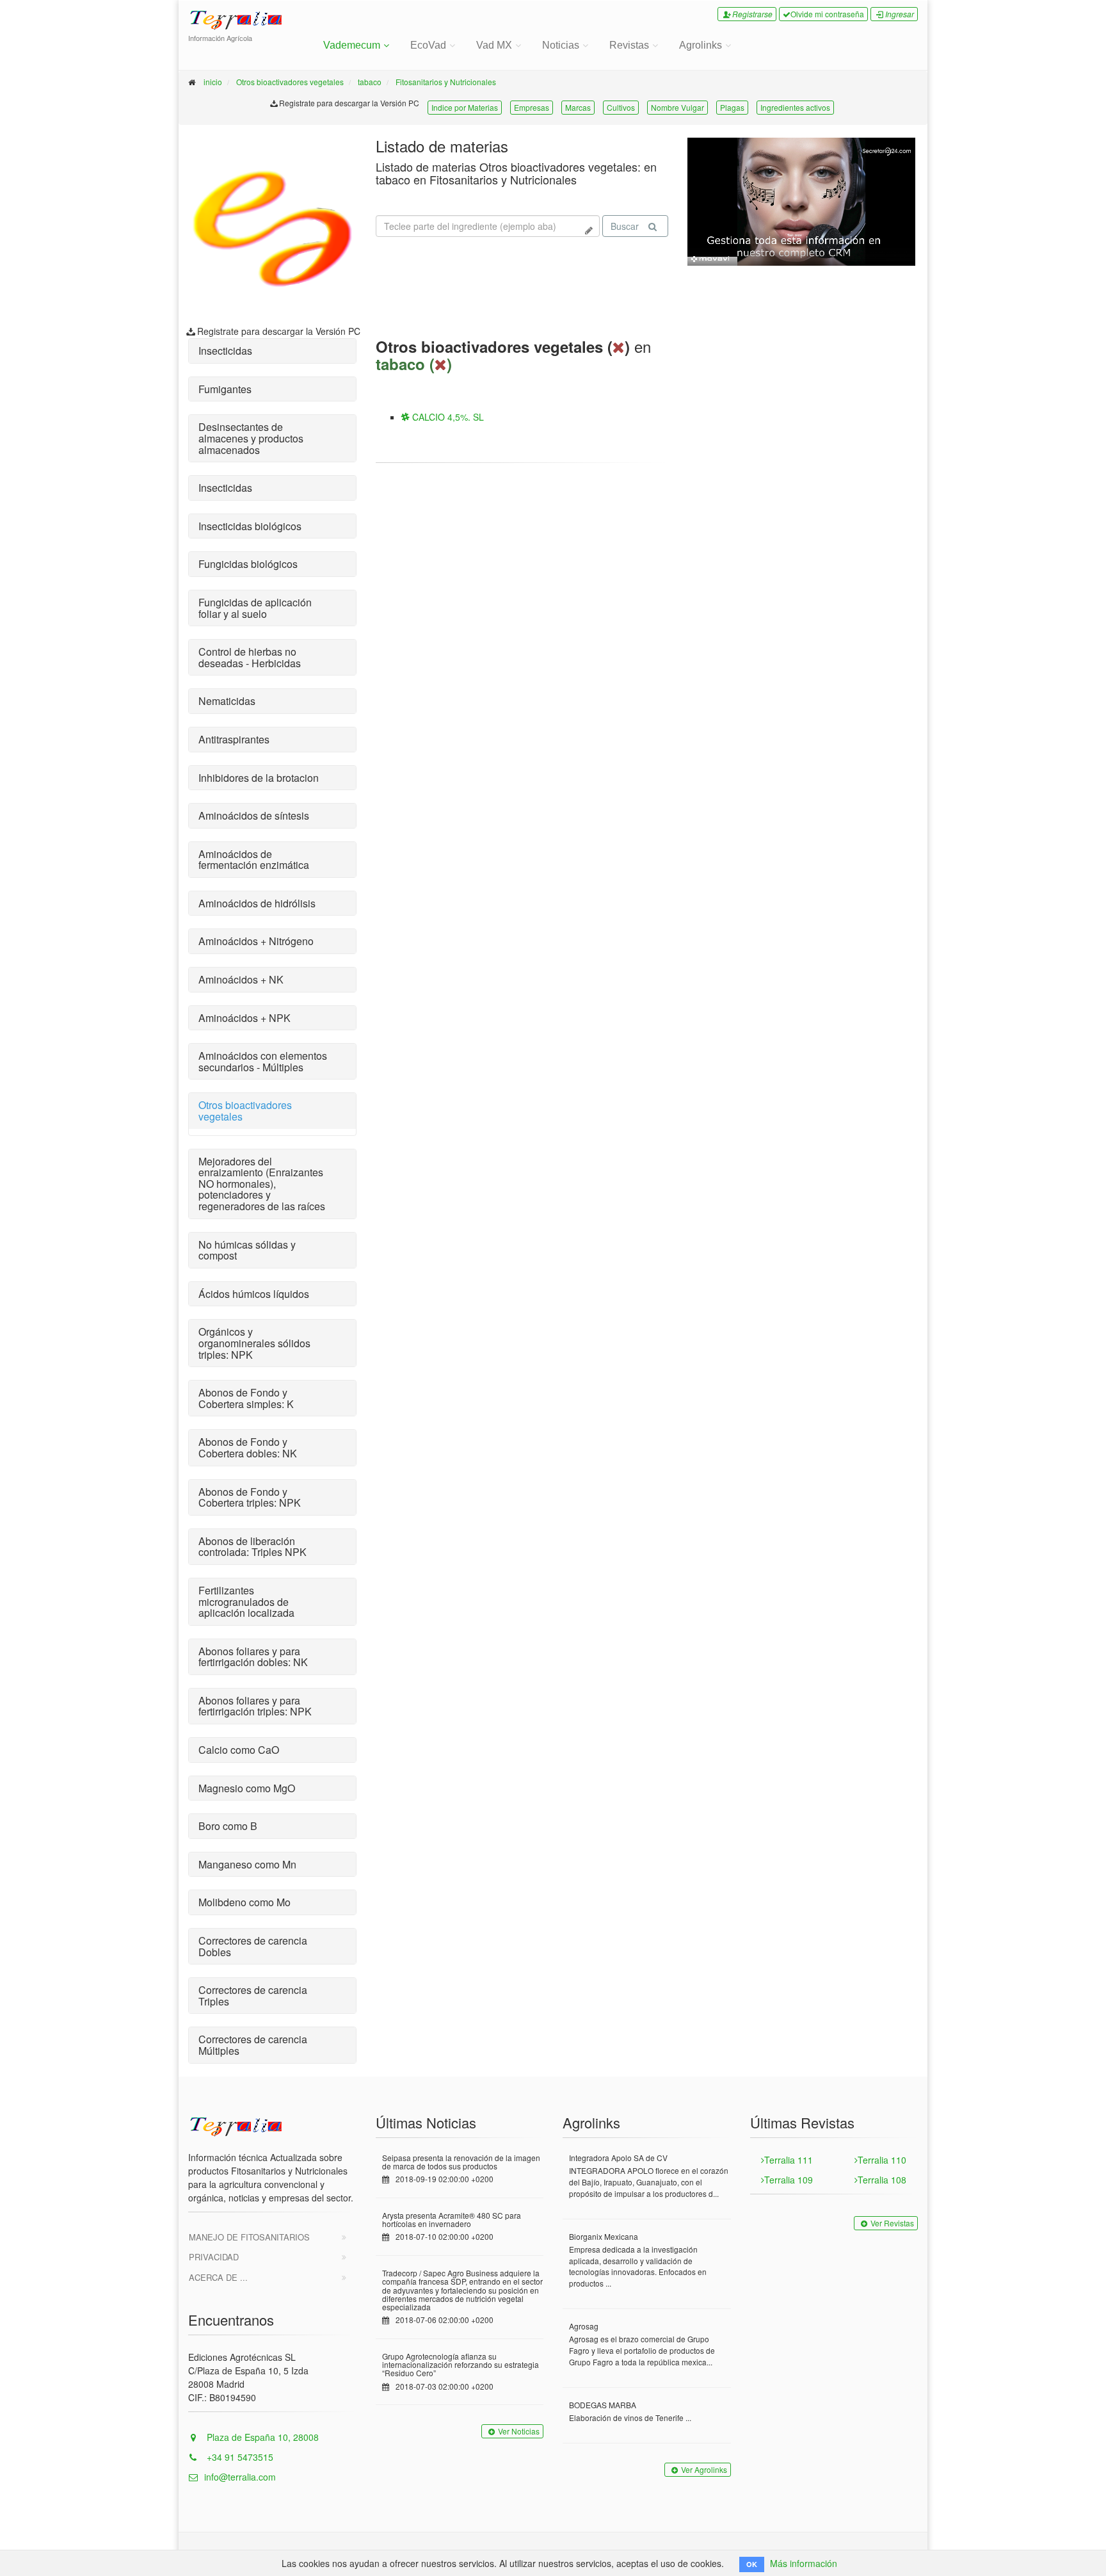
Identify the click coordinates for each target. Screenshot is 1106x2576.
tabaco (370, 82)
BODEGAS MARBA (603, 2405)
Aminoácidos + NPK (244, 1018)
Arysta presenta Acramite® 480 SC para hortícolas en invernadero (452, 2219)
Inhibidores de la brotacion (259, 778)
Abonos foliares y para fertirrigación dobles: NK (253, 1657)
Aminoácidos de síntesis (254, 815)
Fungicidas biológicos (248, 564)
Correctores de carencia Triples (253, 1996)
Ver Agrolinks (704, 2469)
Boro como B (228, 1826)
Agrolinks (701, 45)
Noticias (561, 45)
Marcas (578, 107)
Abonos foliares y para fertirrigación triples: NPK (255, 1706)
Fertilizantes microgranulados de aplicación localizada (246, 1601)
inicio (213, 82)
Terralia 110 (882, 2160)
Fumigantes (225, 389)
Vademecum (352, 45)
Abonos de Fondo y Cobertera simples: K (246, 1398)
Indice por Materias (465, 107)
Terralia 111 (789, 2160)
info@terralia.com (240, 2477)
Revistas (629, 45)
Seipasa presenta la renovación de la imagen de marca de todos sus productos (461, 2162)
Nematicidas (227, 701)
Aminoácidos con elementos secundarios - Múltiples (263, 1061)
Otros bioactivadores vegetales (290, 82)
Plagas (732, 107)
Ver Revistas (892, 2223)
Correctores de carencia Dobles (253, 1946)
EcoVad (428, 45)
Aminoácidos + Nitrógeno (256, 941)
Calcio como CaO (239, 1750)
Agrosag (584, 2326)
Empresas (532, 107)
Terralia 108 (882, 2180)
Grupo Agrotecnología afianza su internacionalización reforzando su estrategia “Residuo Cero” (461, 2364)
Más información (804, 2563)
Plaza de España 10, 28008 (261, 2437)
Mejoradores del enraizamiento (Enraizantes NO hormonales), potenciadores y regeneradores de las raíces (262, 1184)
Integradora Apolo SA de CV (618, 2158)
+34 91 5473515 (239, 2457)
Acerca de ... (218, 2277)
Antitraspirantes (234, 739)
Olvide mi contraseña (827, 14)
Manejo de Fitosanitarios (249, 2237)
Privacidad (214, 2257)
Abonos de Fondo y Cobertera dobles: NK (248, 1447)
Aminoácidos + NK (241, 979)
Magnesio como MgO (247, 1788)
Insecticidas (225, 351)
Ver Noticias (519, 2431)
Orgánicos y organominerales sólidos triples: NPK (254, 1343)
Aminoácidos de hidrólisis (257, 903)
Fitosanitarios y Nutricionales (446, 82)
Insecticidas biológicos (250, 526)
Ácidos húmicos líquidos (254, 1294)
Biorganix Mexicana (604, 2236)
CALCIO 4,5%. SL (447, 417)
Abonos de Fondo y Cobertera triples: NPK (250, 1497)
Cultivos (621, 107)
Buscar (625, 226)
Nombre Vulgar (677, 107)
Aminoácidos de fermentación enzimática (254, 860)
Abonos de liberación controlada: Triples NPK (252, 1547)
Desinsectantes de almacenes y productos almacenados (251, 438)
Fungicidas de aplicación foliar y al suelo (255, 608)
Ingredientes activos (795, 107)
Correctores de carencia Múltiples (253, 2045)
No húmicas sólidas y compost (247, 1250)
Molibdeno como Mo (244, 1902)
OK (752, 2564)
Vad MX (494, 45)
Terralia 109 (789, 2180)
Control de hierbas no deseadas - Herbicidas (250, 657)
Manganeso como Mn (247, 1864)
